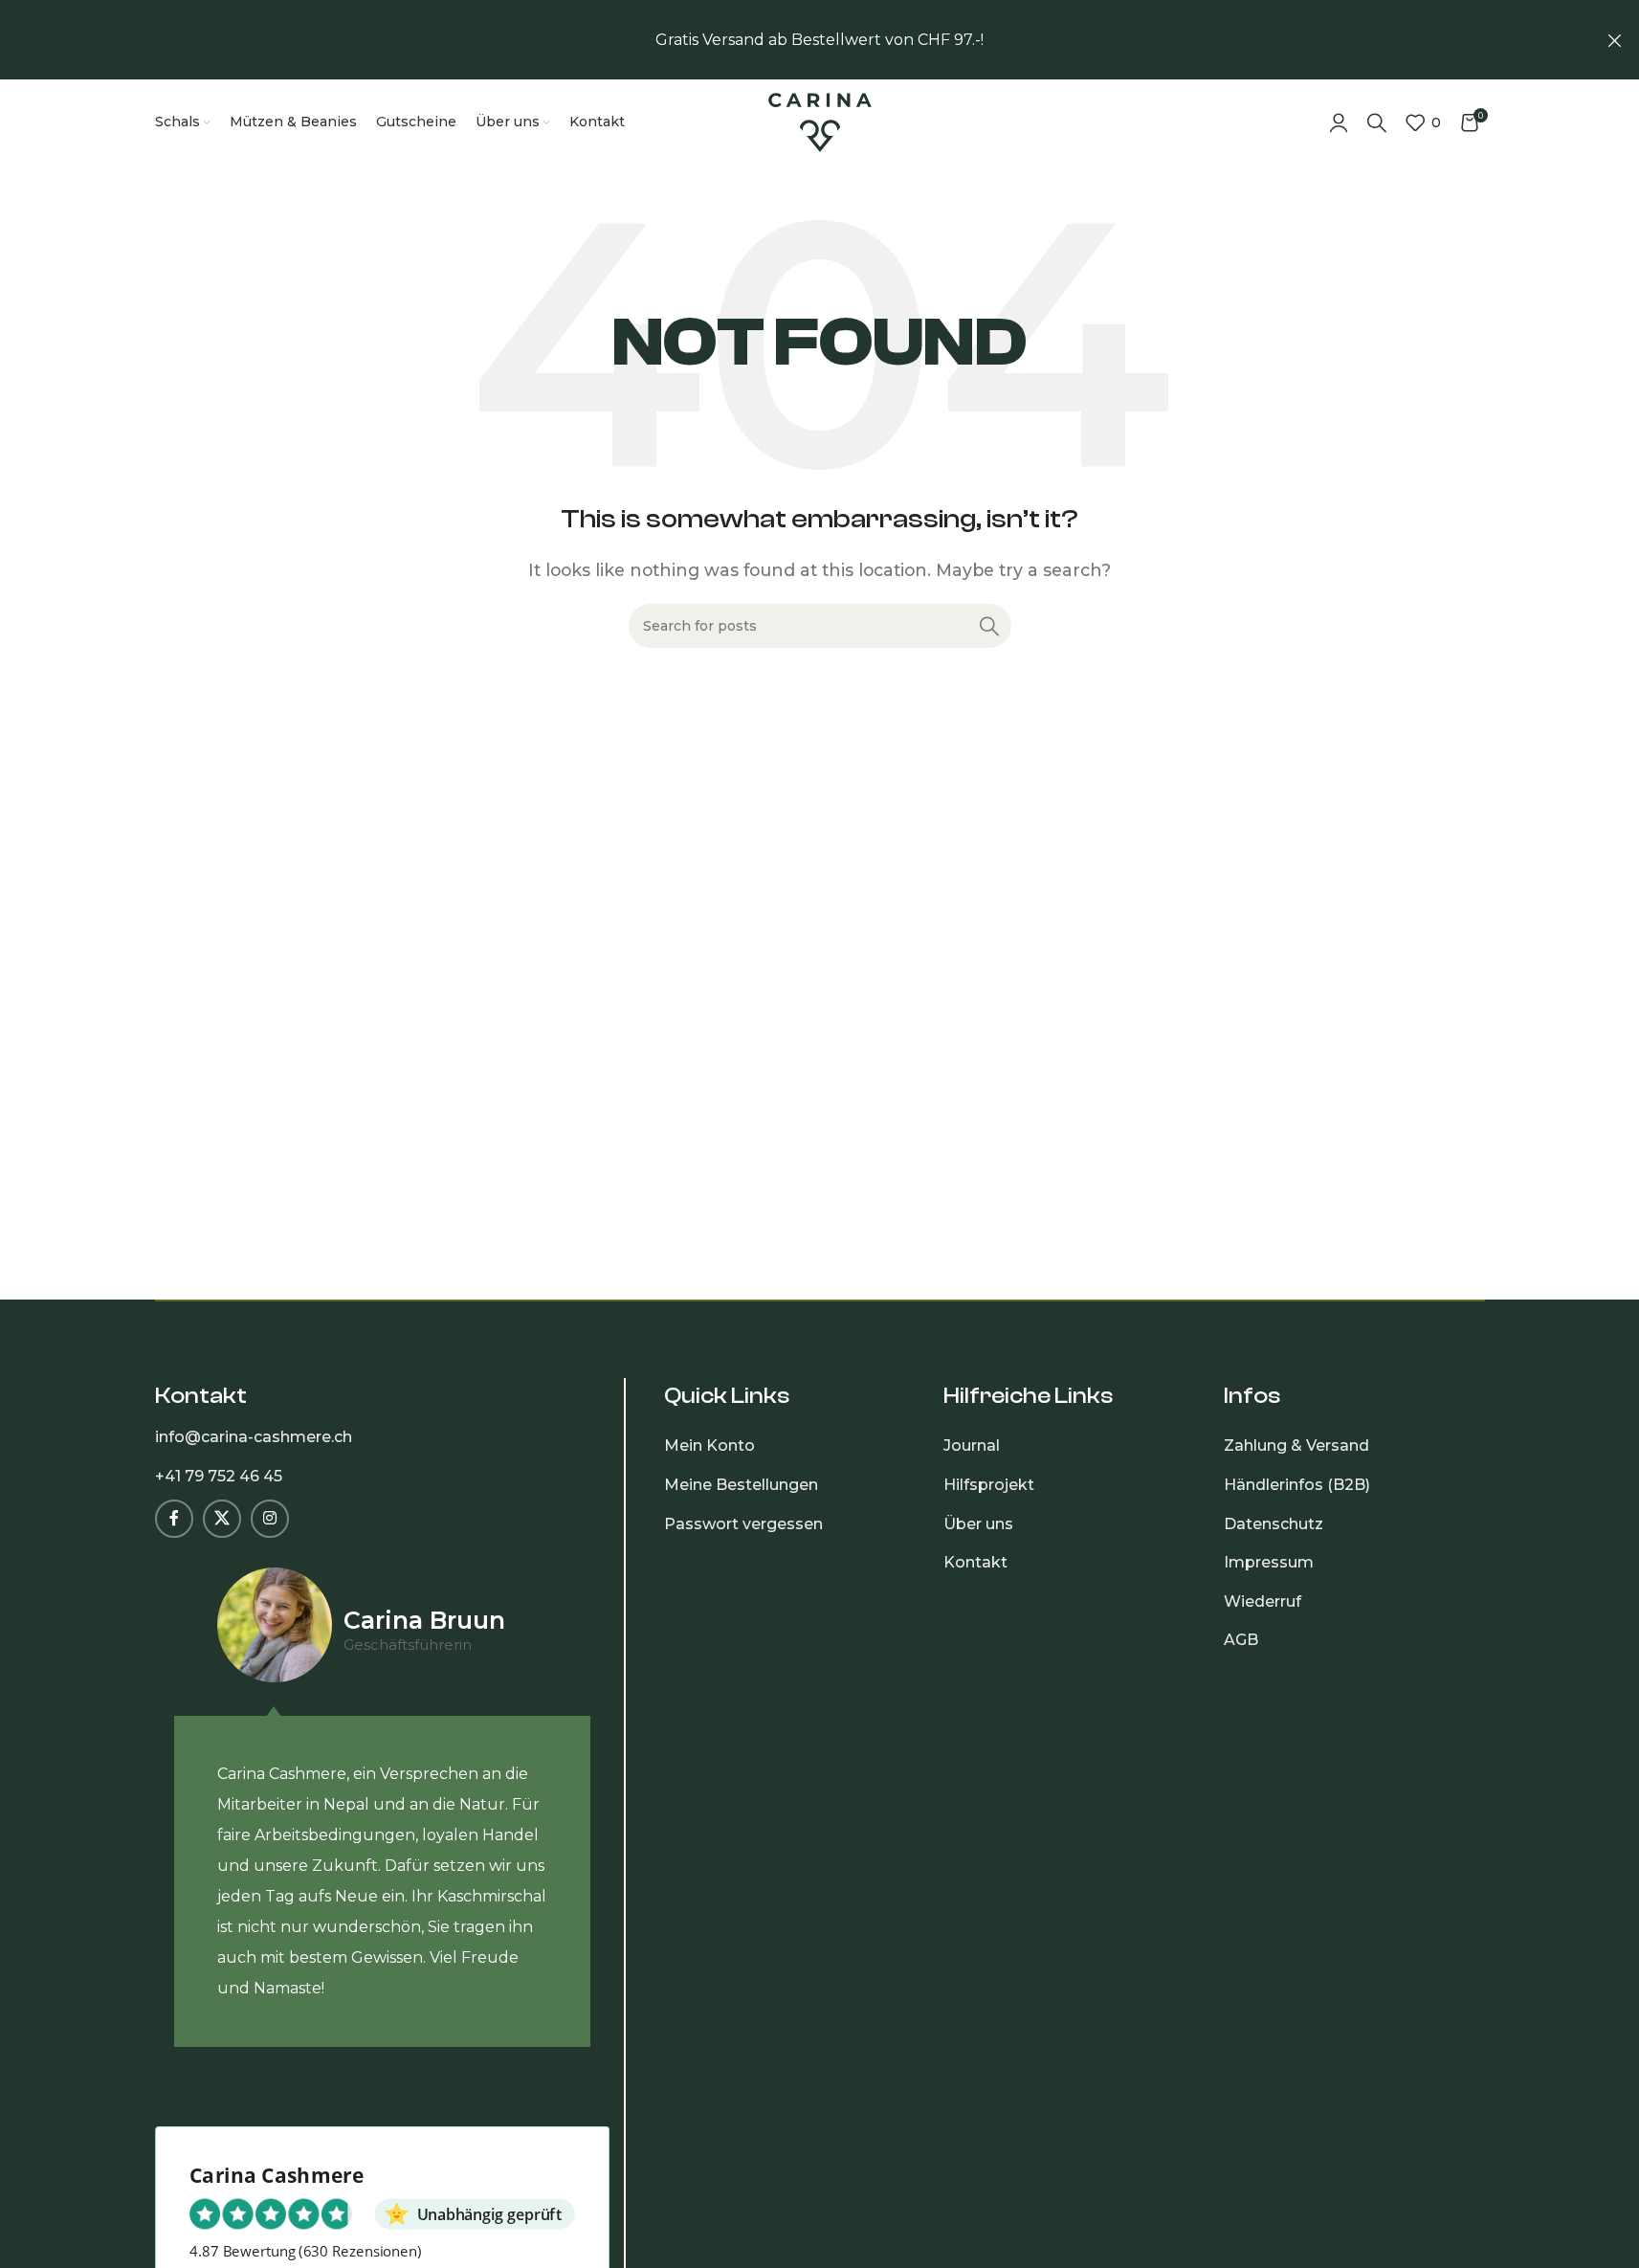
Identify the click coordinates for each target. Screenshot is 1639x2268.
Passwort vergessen (743, 1524)
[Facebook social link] (174, 1519)
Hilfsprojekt (989, 1485)
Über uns (978, 1524)
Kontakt (975, 1562)
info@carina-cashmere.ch (254, 1437)
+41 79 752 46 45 (219, 1476)
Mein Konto (709, 1445)
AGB (1241, 1640)
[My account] (1339, 122)
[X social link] (222, 1519)
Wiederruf (1262, 1601)
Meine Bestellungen (741, 1485)
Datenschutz (1274, 1524)
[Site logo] (820, 121)
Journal (972, 1445)
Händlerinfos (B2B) (1297, 1485)
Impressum (1269, 1562)
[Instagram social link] (270, 1519)
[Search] (1377, 122)
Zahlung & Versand (1296, 1445)
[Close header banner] (1615, 40)
